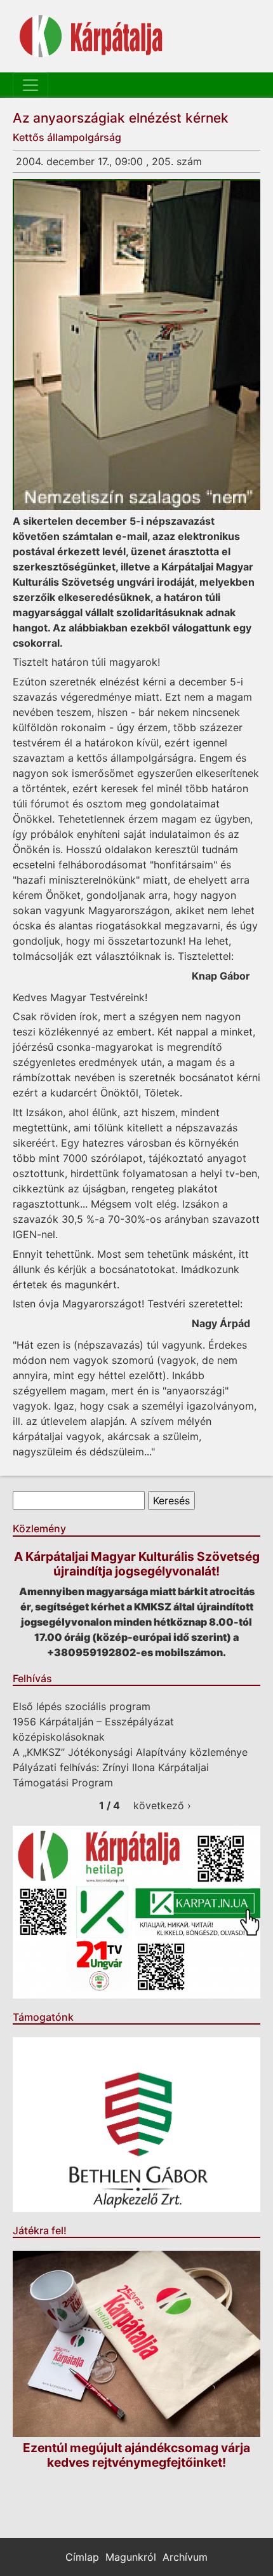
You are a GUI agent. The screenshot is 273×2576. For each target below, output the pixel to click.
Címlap (82, 2557)
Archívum (185, 2557)
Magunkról (131, 2557)
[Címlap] (91, 36)
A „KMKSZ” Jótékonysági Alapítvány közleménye (130, 1752)
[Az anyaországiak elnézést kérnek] (136, 345)
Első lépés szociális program (82, 1706)
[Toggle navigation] (30, 85)
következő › (162, 1805)
